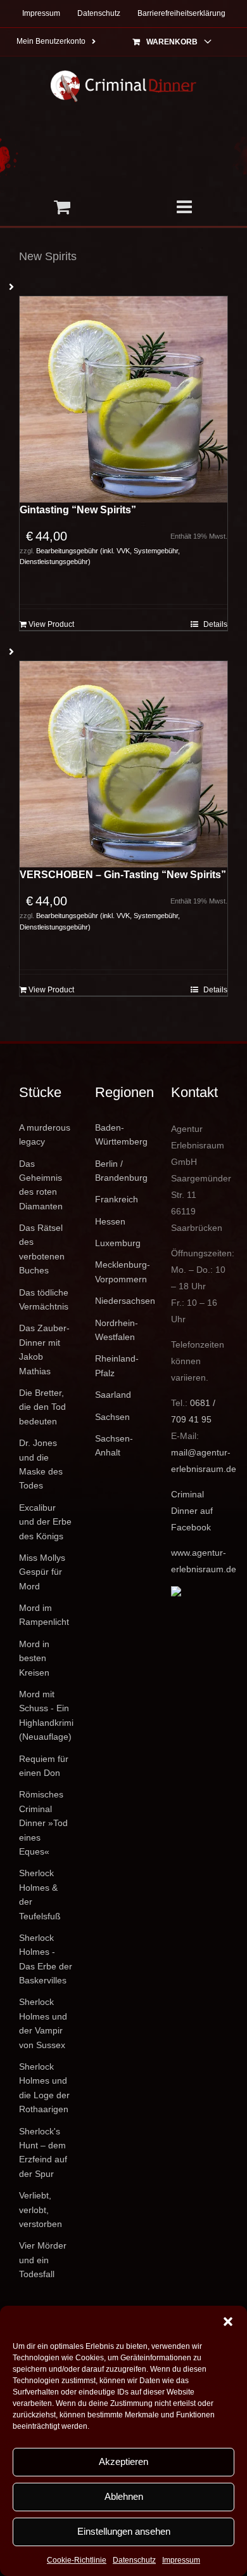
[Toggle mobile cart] (62, 207)
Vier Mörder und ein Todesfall (43, 2260)
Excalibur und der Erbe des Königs (45, 1522)
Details (215, 624)
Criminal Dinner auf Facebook (192, 1511)
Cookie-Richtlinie (77, 2560)
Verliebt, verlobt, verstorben (41, 2210)
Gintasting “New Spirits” (78, 510)
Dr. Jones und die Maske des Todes (41, 1464)
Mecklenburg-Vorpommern (123, 1272)
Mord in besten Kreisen (34, 1658)
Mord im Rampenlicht (44, 1615)
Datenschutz (134, 2560)
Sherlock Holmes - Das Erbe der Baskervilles (46, 1959)
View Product (51, 624)
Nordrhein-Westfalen (117, 1330)
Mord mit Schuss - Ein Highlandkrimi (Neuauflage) (46, 1715)
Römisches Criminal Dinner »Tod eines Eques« (43, 1823)
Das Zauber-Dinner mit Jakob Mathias (44, 1349)
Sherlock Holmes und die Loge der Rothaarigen (44, 2088)
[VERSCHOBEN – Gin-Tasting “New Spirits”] (123, 764)
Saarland (113, 1395)
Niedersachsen (123, 1301)
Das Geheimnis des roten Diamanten (41, 1185)
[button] (228, 2322)
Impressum (181, 2560)
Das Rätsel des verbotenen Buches (42, 1249)
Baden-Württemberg (121, 1134)
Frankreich (117, 1199)
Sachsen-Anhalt (114, 1445)
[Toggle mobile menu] (185, 207)
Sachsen (112, 1417)
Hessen (110, 1221)
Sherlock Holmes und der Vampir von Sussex (43, 2023)
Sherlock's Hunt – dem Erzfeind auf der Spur (43, 2152)
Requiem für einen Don (44, 1766)
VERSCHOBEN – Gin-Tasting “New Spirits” (123, 875)
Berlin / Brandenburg (121, 1171)
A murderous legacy (45, 1134)
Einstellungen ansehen (124, 2531)
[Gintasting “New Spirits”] (123, 399)
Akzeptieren (123, 2461)
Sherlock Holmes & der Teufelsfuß (40, 1894)
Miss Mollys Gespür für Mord (42, 1572)
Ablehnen (124, 2496)
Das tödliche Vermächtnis (44, 1299)
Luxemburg (118, 1243)
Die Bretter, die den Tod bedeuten (42, 1407)
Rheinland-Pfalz (117, 1365)
